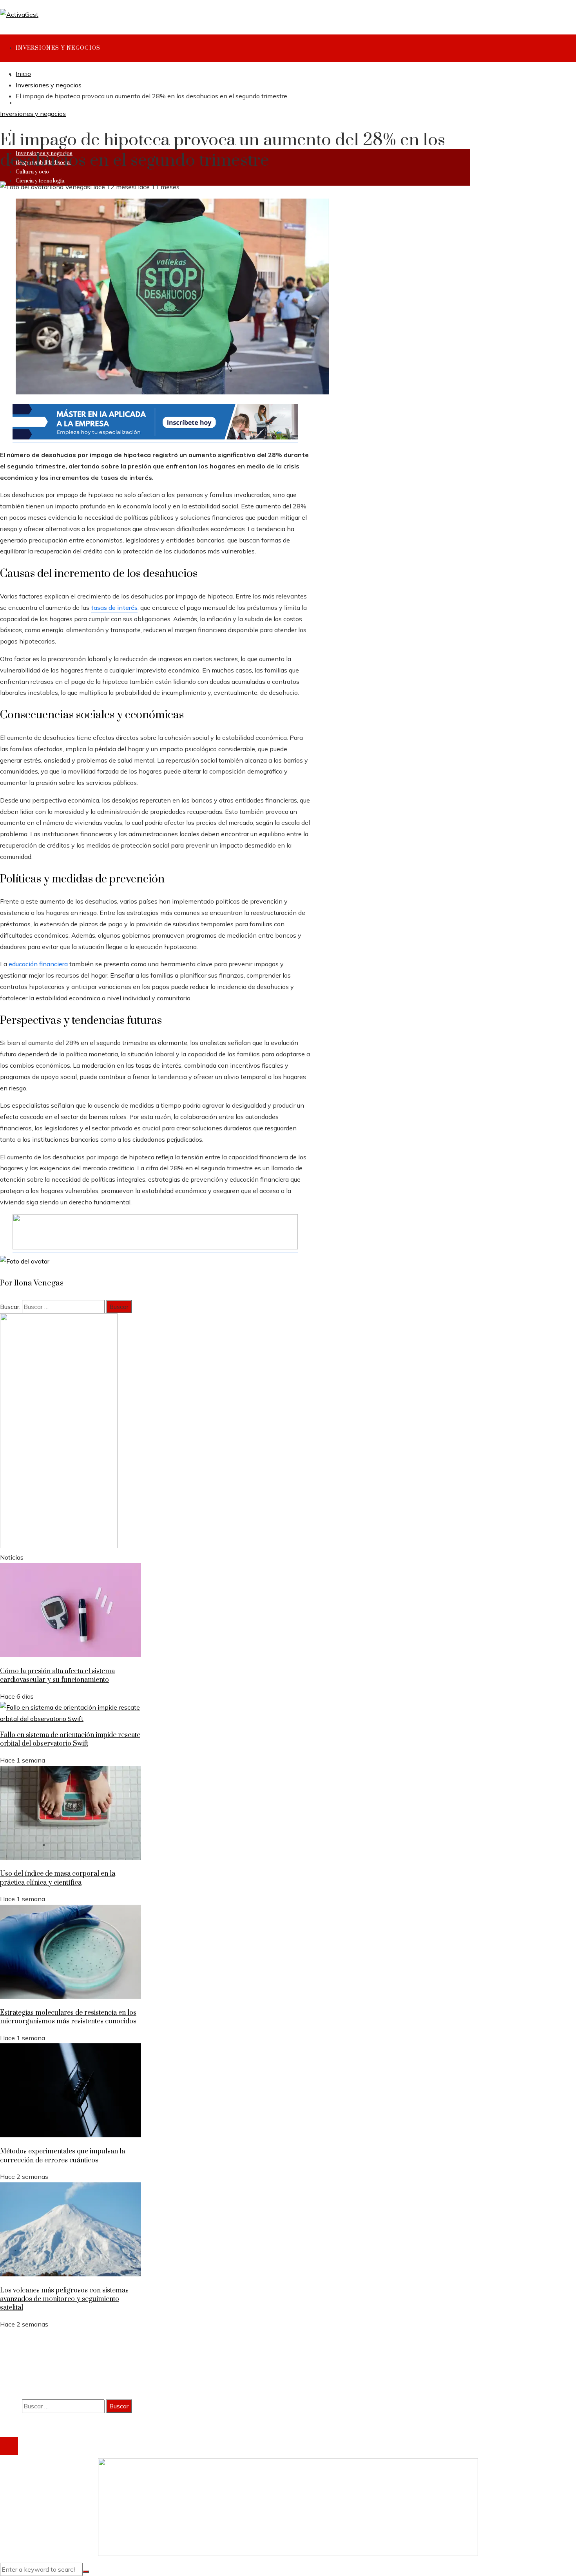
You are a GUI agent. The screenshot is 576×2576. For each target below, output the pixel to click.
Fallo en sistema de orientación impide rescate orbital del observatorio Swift (70, 1739)
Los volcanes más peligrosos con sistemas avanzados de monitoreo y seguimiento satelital (64, 2299)
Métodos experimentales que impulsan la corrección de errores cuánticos (62, 2156)
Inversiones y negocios (33, 114)
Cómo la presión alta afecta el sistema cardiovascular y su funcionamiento (57, 1676)
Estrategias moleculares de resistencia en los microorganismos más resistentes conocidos (68, 2017)
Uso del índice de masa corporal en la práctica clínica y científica (58, 1878)
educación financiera (38, 964)
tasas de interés (114, 607)
